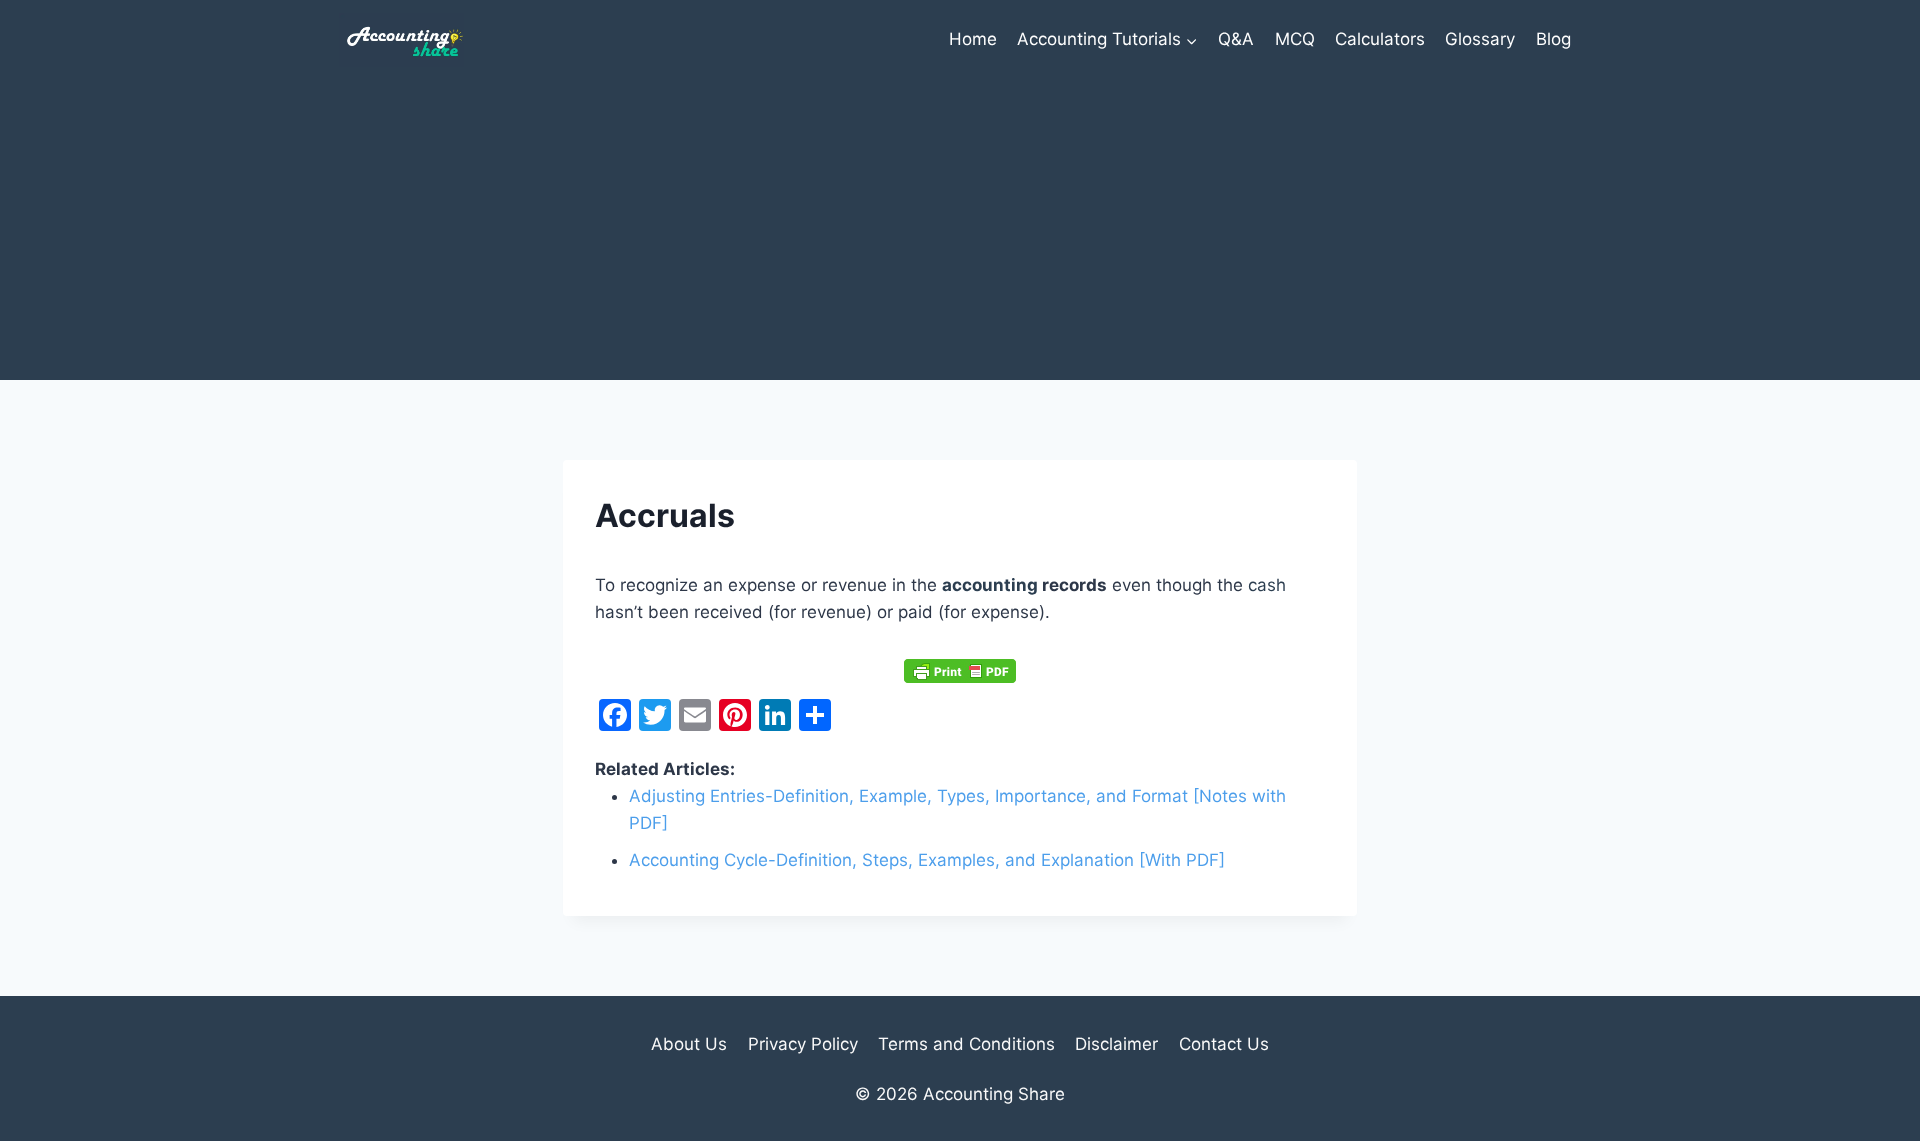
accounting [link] (990, 585)
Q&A (1236, 39)
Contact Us (1224, 1044)
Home (973, 39)
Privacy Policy (803, 1044)
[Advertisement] (960, 230)
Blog (1553, 39)
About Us (689, 1044)
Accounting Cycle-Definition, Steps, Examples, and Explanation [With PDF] (927, 860)
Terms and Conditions (966, 1044)
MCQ (1295, 39)
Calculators (1380, 39)
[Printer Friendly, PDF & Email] (960, 670)
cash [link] (1267, 585)
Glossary (1480, 39)
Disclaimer (1116, 1044)
